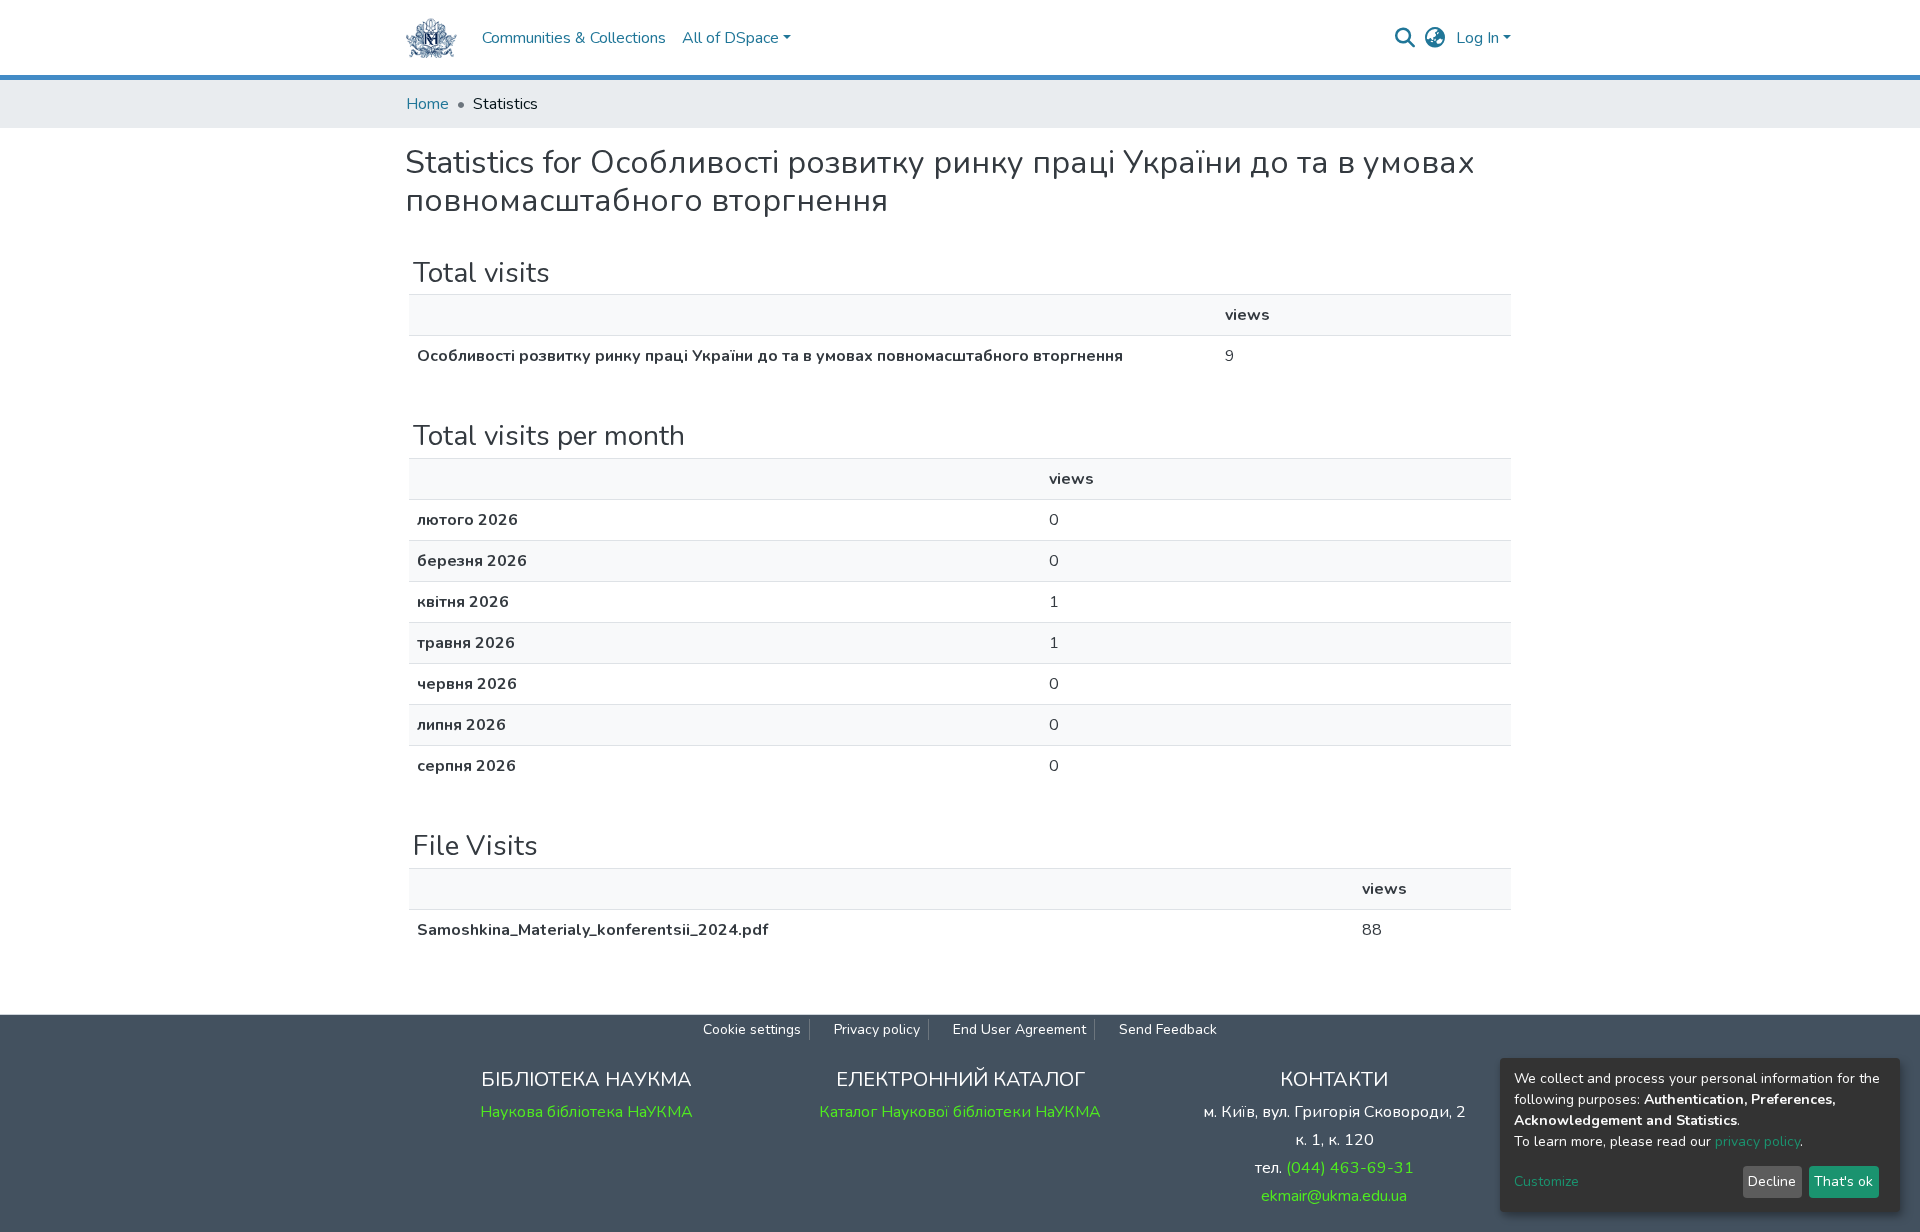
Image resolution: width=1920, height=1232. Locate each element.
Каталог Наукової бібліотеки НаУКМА (960, 1112)
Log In (1477, 38)
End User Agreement (1019, 1029)
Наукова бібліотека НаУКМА (586, 1112)
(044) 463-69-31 (1350, 1168)
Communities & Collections (574, 38)
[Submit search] (1405, 38)
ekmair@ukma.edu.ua (1334, 1196)
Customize (1546, 1181)
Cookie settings (752, 1029)
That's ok (1843, 1181)
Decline (1772, 1181)
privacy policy (1757, 1141)
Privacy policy (877, 1029)
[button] (1435, 38)
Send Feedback (1168, 1029)
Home (427, 104)
